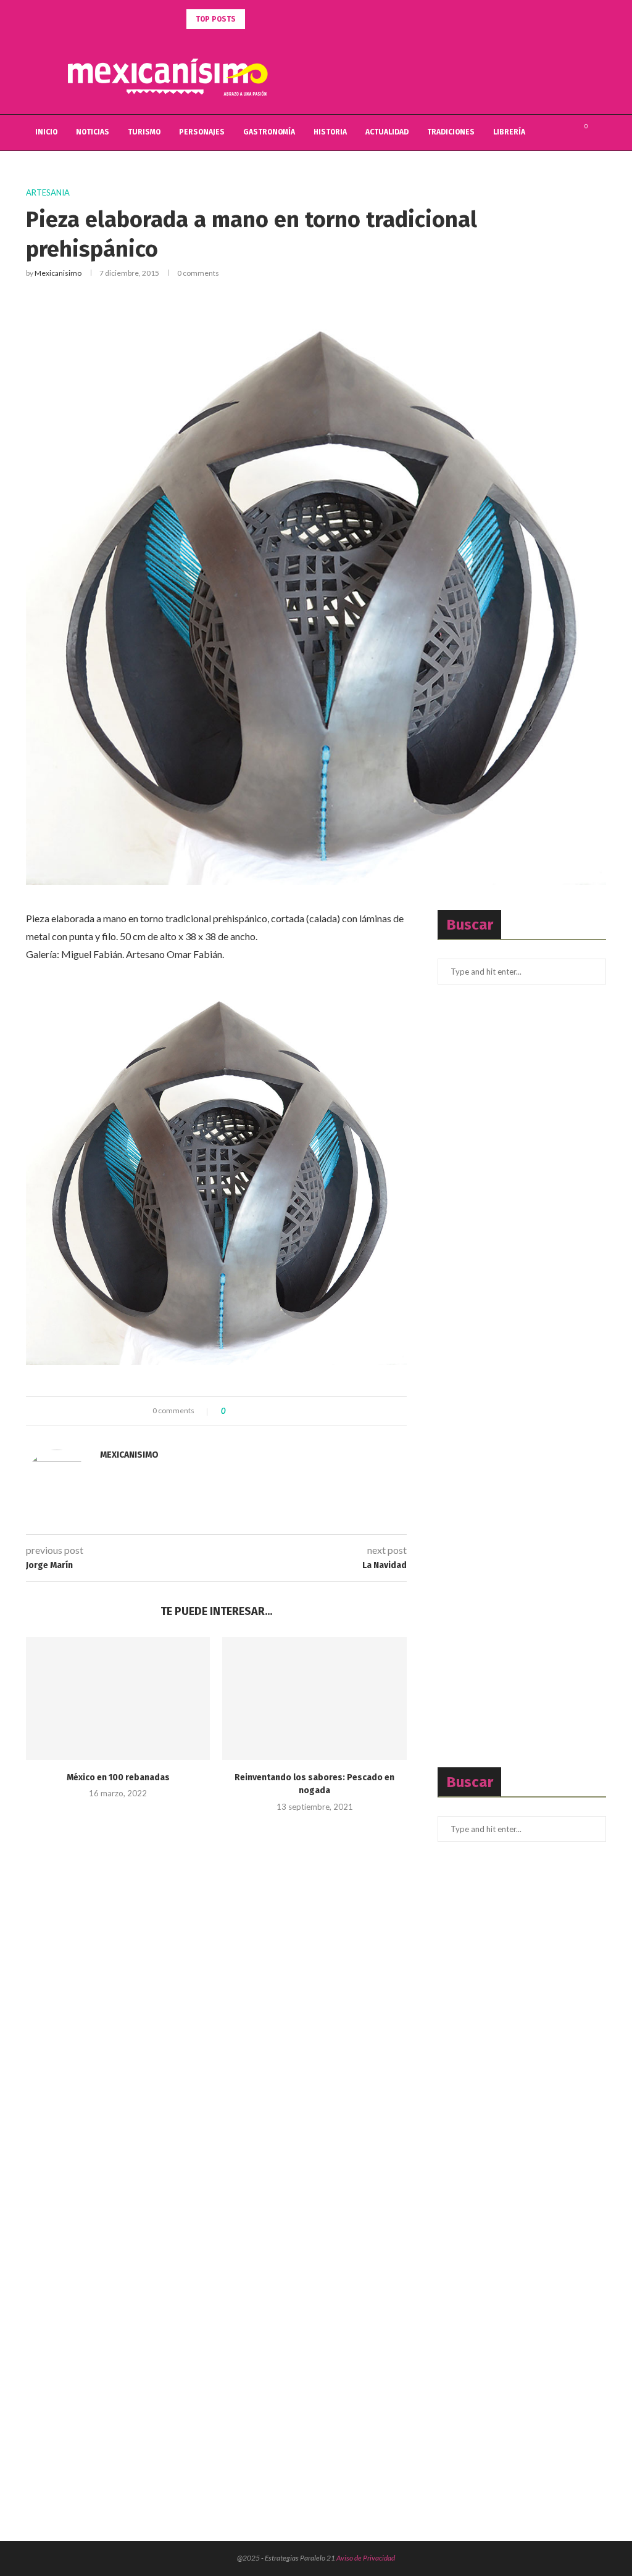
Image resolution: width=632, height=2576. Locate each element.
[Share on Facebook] (245, 1411)
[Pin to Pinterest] (269, 1411)
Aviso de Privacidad (366, 2558)
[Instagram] (564, 133)
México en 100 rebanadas (118, 1777)
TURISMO (144, 132)
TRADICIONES (451, 132)
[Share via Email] (281, 1411)
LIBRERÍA (509, 132)
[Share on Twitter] (257, 1411)
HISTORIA (330, 132)
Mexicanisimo (58, 273)
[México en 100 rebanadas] (118, 1699)
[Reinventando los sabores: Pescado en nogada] (314, 1699)
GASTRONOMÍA (269, 132)
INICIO (46, 132)
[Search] (600, 133)
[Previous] (257, 19)
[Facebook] (538, 133)
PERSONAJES (202, 132)
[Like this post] (232, 1411)
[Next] (272, 19)
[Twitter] (551, 133)
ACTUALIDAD (387, 132)
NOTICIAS (93, 132)
